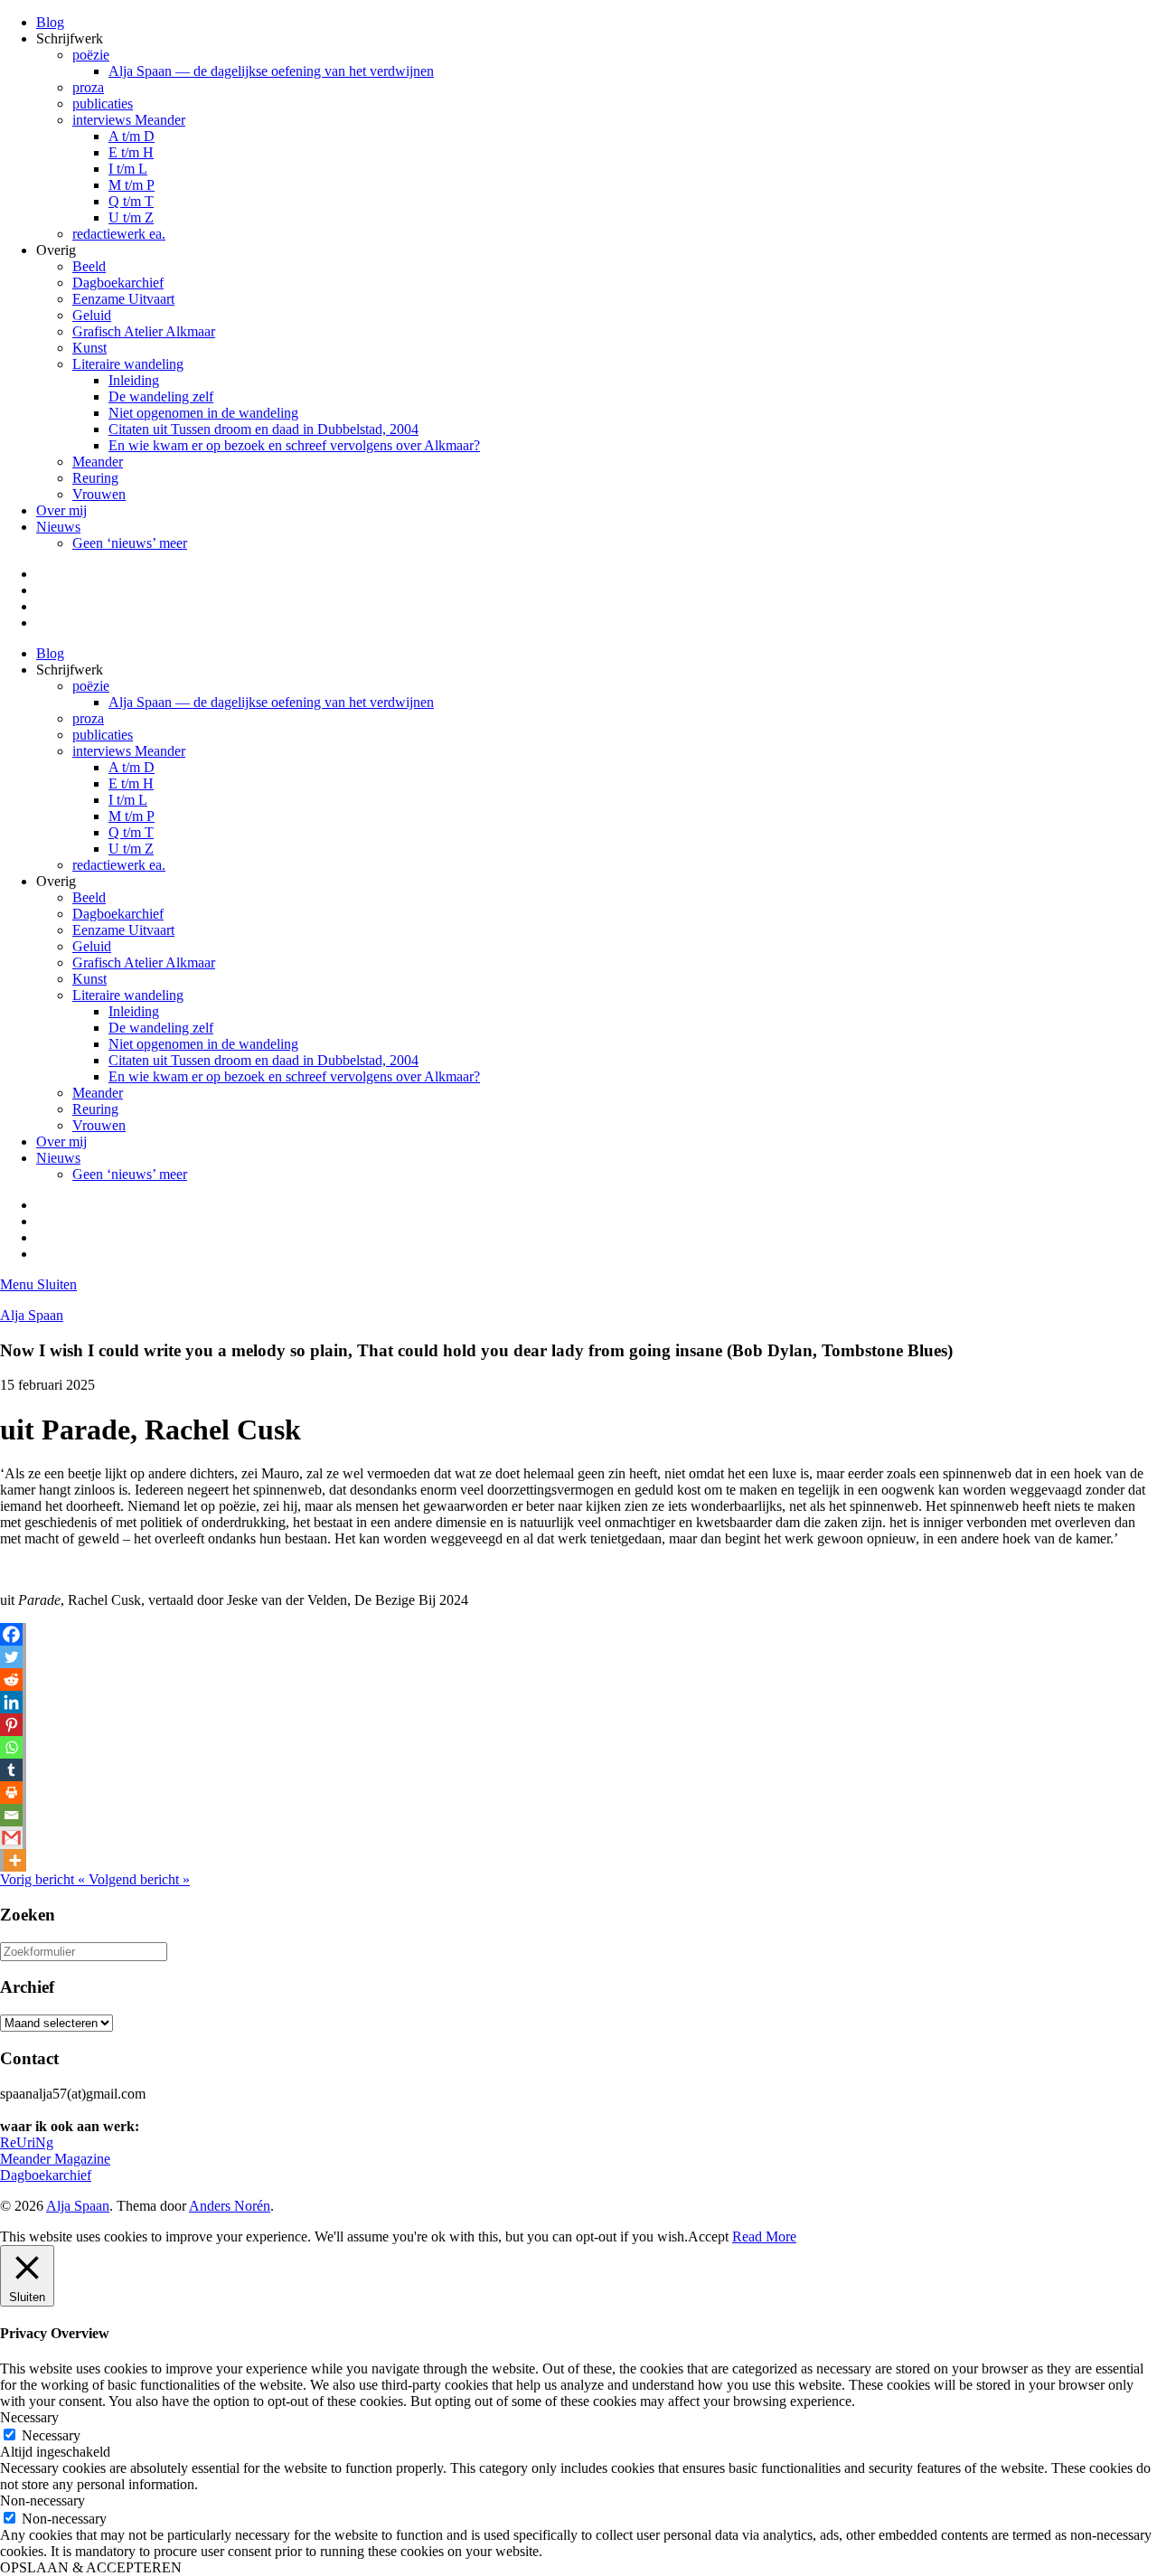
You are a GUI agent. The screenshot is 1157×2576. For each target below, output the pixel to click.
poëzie (91, 55)
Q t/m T (131, 201)
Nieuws (58, 527)
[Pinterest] (11, 1725)
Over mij (61, 510)
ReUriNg (27, 2142)
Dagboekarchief (118, 283)
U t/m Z (131, 217)
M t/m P (132, 185)
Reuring (95, 478)
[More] (15, 1860)
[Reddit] (11, 1680)
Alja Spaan (32, 1315)
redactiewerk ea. (119, 234)
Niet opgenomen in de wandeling (203, 413)
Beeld (89, 266)
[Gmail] (11, 1838)
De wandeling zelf (161, 396)
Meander (98, 462)
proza (88, 87)
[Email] (11, 1815)
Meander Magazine (55, 2159)
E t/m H (131, 152)
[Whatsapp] (11, 1747)
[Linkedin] (11, 1702)
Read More (764, 2236)
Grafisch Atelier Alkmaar (144, 331)
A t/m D (132, 136)
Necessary (51, 2435)
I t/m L (128, 169)
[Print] (11, 1793)
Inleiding (134, 380)
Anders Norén (230, 2206)
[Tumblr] (11, 1770)
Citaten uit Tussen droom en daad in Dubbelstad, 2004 (263, 429)
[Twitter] (11, 1657)
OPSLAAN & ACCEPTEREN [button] (91, 2567)
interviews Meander (129, 120)
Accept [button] (708, 2236)
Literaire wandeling (128, 364)
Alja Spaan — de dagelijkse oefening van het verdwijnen (271, 71)
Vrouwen (99, 494)
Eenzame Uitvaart (123, 299)
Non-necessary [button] (42, 2501)
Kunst (89, 348)
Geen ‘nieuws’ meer (130, 543)
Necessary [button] (29, 2417)
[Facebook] (11, 1634)
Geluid (92, 315)
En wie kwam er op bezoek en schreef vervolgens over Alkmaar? (294, 445)
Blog (50, 22)
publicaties (103, 104)
